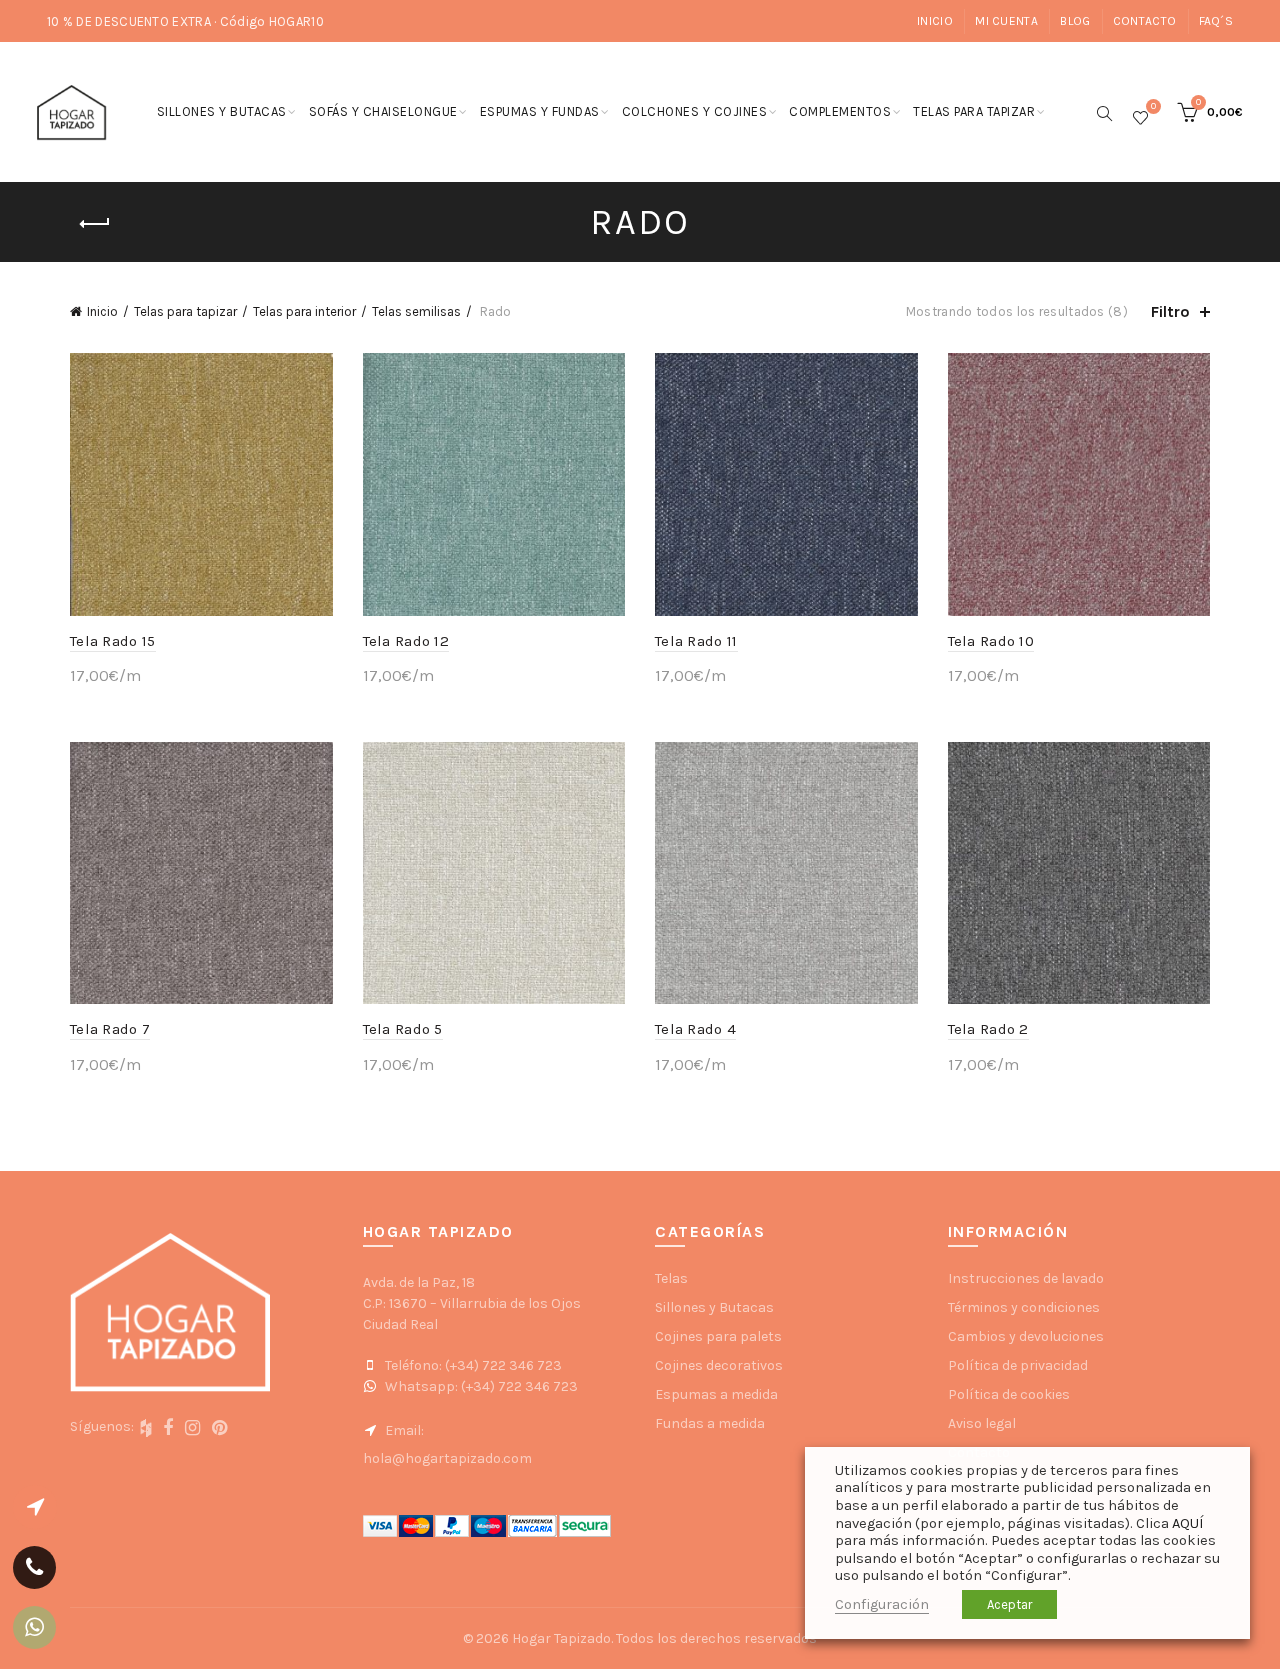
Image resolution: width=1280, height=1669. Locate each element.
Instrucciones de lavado (1026, 1278)
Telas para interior (304, 311)
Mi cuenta (1006, 21)
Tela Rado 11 (696, 641)
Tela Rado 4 (695, 1029)
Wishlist (1153, 107)
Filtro (1170, 311)
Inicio (935, 21)
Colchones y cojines (695, 111)
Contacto (1144, 21)
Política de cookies (1009, 1394)
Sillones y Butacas (714, 1307)
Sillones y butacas (222, 111)
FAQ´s (1216, 21)
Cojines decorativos (719, 1365)
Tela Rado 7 (110, 1029)
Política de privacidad (1018, 1365)
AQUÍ (1187, 1523)
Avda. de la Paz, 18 (419, 1282)
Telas (671, 1278)
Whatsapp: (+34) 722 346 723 (480, 1386)
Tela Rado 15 (113, 641)
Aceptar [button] (1009, 1604)
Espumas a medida (716, 1394)
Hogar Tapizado (561, 1638)
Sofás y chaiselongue (383, 111)
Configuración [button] (882, 1604)
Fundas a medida (710, 1423)
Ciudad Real (400, 1324)
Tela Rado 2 (988, 1029)
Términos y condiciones (1024, 1307)
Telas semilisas (416, 311)
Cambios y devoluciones (1026, 1336)
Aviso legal (982, 1423)
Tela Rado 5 (403, 1029)
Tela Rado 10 (991, 641)
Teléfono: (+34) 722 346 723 (472, 1365)
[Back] (95, 224)
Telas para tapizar (974, 111)
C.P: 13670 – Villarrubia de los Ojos (472, 1303)
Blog (1075, 21)
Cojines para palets (718, 1336)
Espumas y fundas (540, 111)
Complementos (840, 111)
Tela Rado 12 (406, 641)
